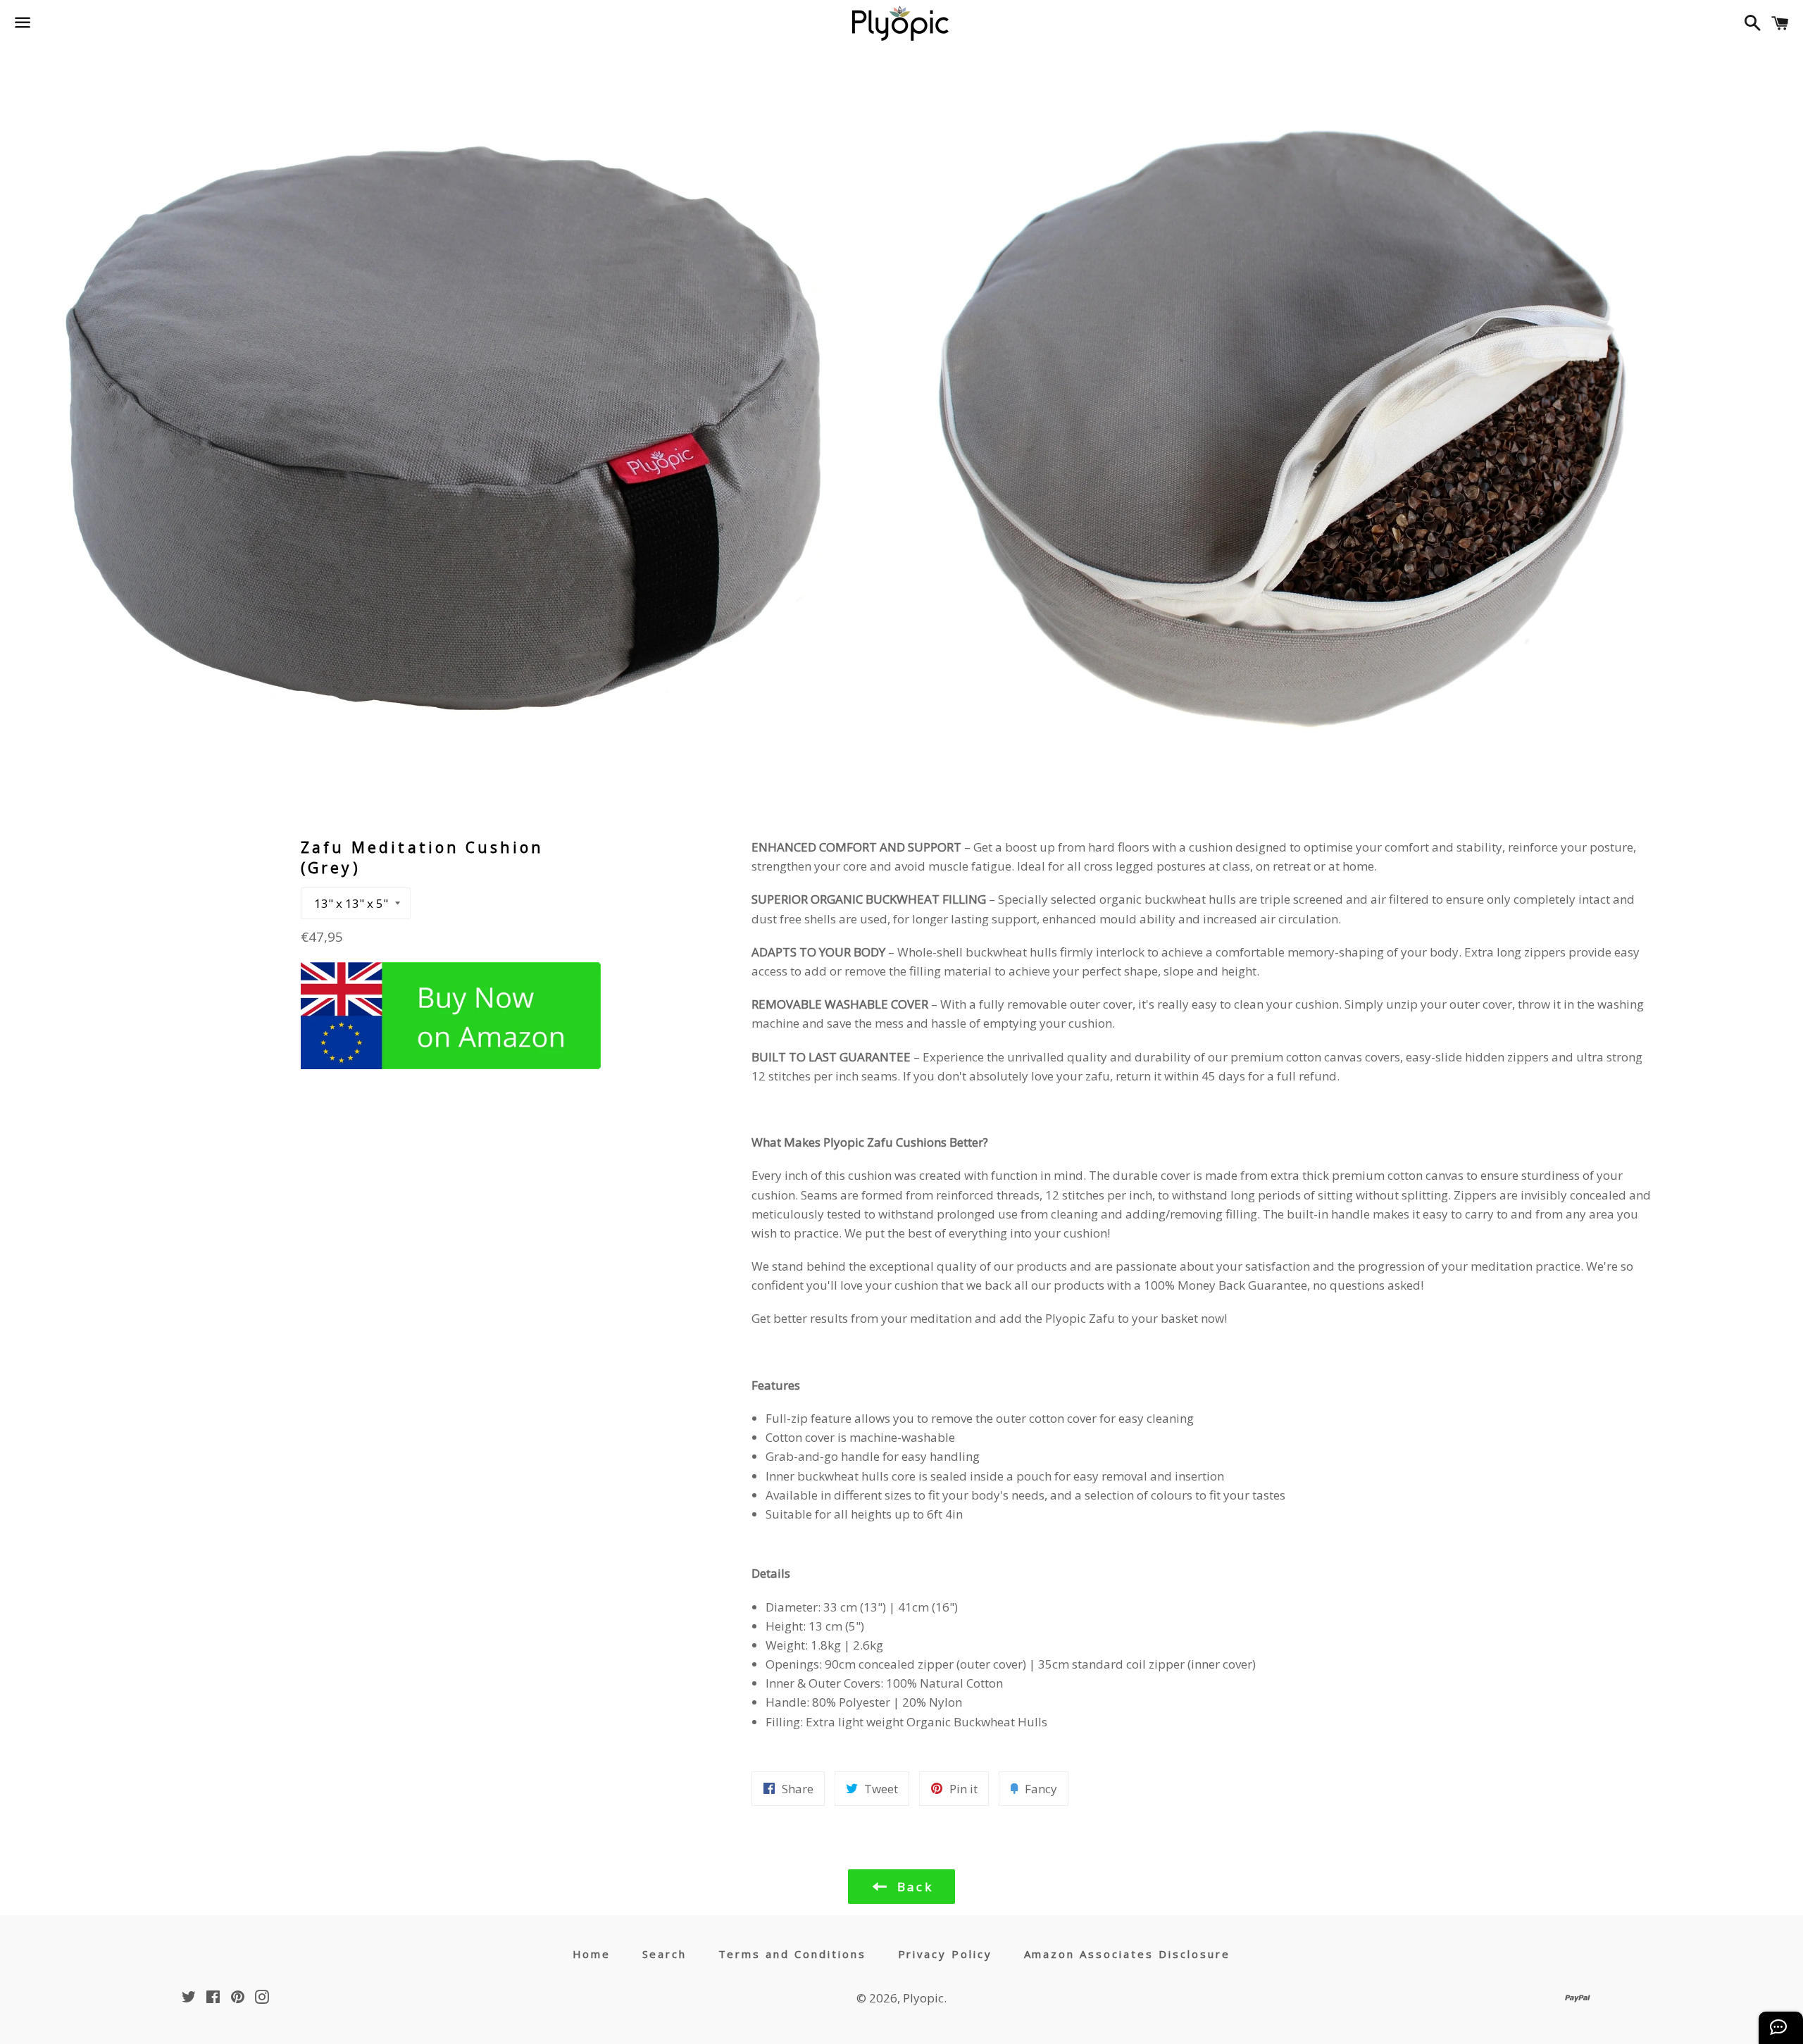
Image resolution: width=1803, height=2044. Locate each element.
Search (665, 1954)
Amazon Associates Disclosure (1128, 1954)
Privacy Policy (946, 1954)
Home (592, 1954)
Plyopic (923, 1998)
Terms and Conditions (793, 1954)
